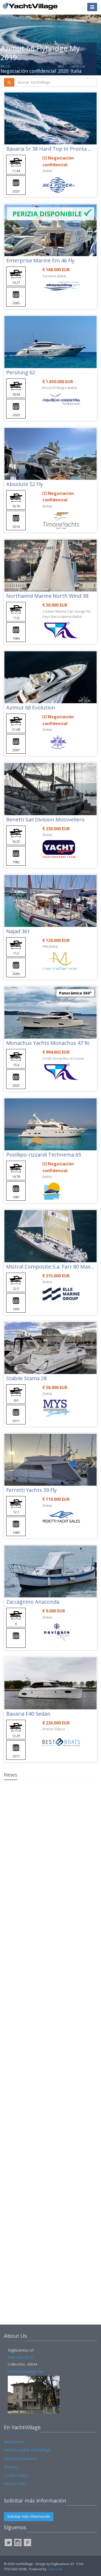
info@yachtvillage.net (26, 2371)
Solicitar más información (29, 2516)
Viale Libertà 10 (21, 2357)
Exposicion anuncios (21, 2458)
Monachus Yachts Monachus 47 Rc (48, 1043)
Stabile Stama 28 (26, 1378)
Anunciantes (14, 2442)
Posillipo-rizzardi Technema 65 (44, 1155)
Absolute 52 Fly (25, 484)
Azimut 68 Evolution (31, 708)
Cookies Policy (16, 2475)
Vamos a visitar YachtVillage (27, 2450)
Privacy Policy (15, 2484)
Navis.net (55, 2569)
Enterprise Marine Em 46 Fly (40, 260)
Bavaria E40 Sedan (28, 1714)
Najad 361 (18, 931)
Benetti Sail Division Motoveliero (45, 819)
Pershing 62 (21, 372)
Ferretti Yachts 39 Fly (31, 1490)
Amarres (11, 2467)
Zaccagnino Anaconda (33, 1602)
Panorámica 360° (75, 993)
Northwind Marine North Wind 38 (47, 596)
